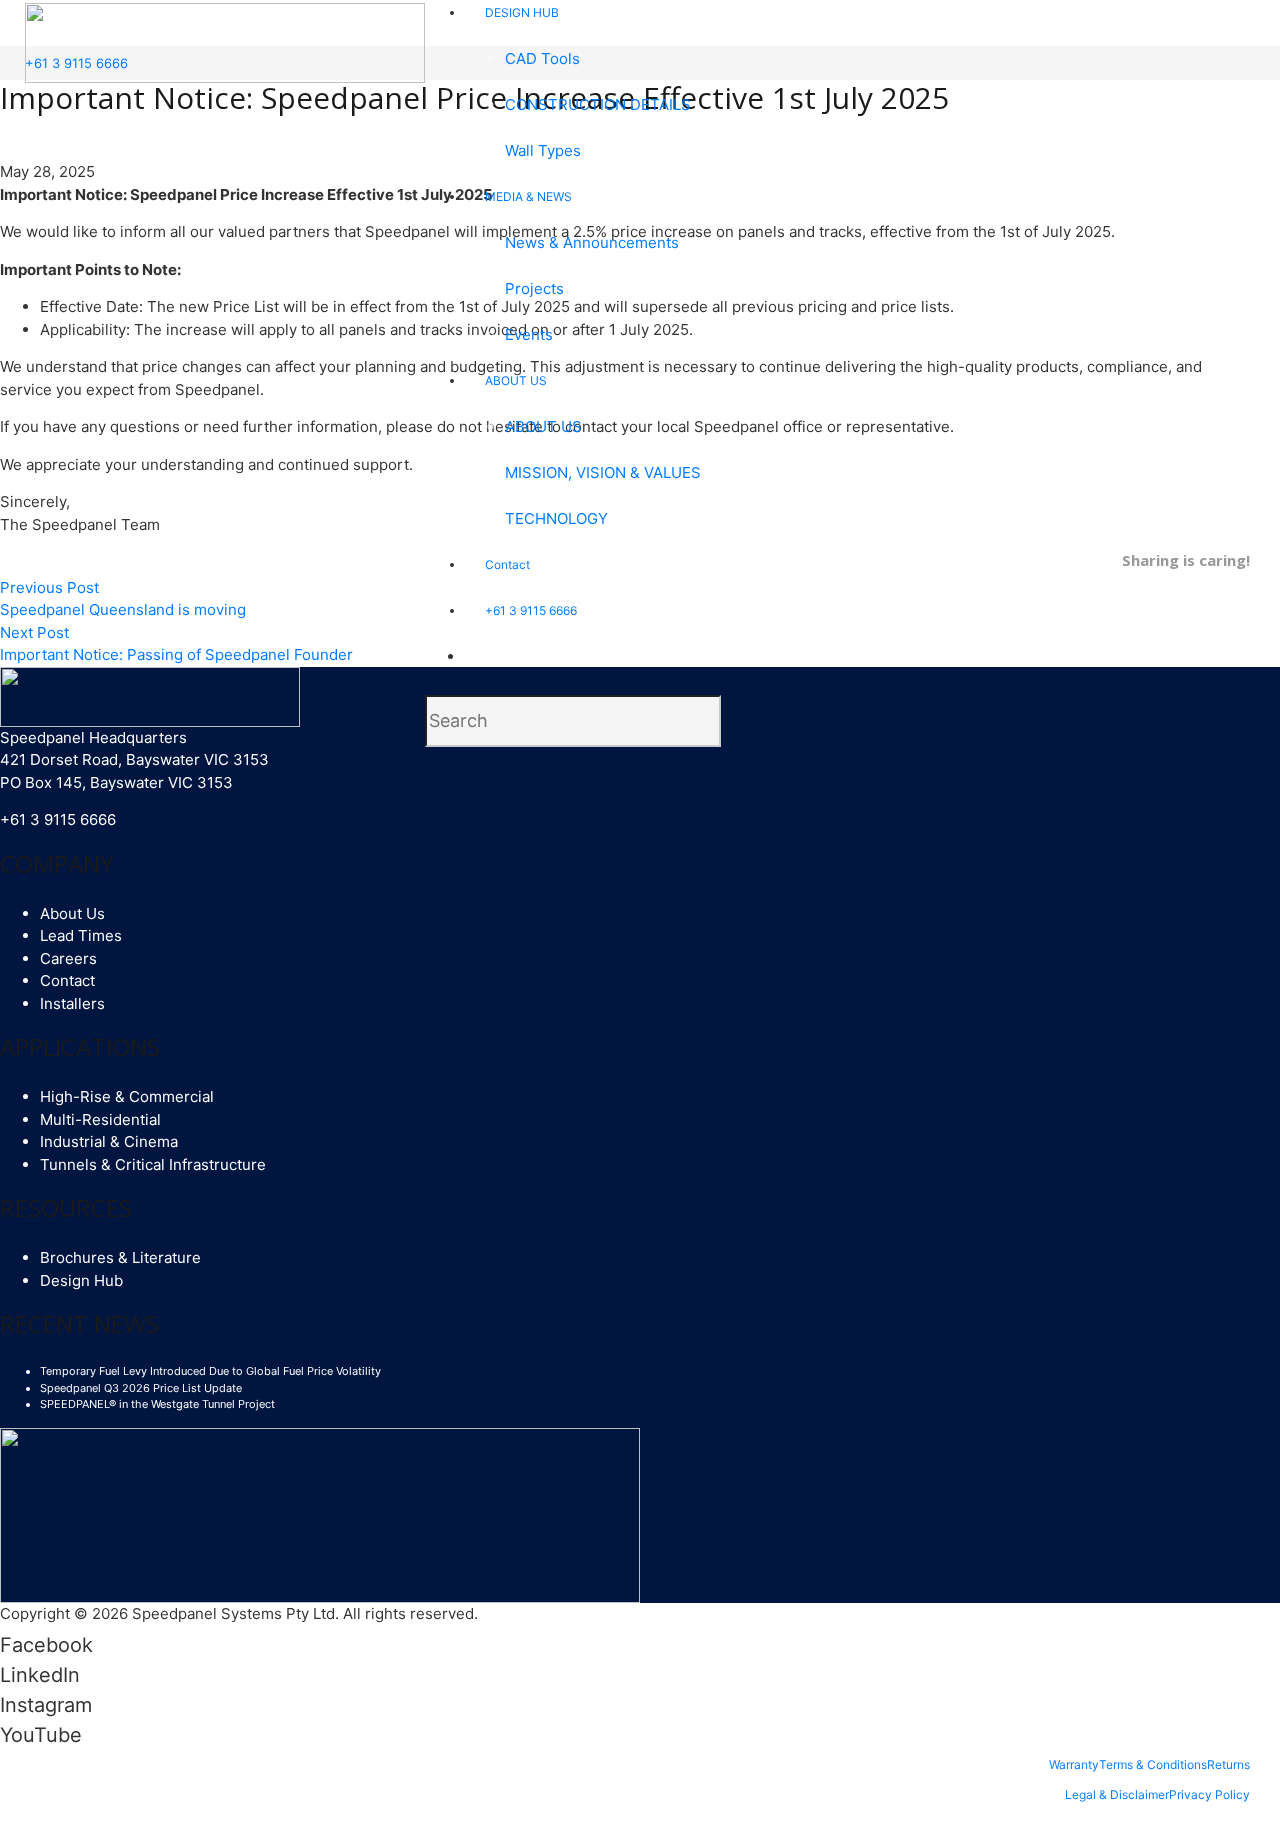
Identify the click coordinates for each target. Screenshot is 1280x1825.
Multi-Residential (100, 1119)
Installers (72, 1003)
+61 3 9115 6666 (58, 819)
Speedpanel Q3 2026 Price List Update (141, 1388)
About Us (72, 913)
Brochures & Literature (120, 1257)
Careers (68, 958)
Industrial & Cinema (109, 1141)
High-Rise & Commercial (127, 1096)
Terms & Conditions (1153, 1764)
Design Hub (81, 1280)
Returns (1228, 1764)
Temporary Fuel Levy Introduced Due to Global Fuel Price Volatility (210, 1371)
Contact (67, 980)
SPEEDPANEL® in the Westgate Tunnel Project (157, 1404)
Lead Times (81, 935)
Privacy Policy (1209, 1794)
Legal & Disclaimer (1117, 1794)
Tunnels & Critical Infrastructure (153, 1164)
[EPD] (320, 1513)
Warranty (1074, 1764)
